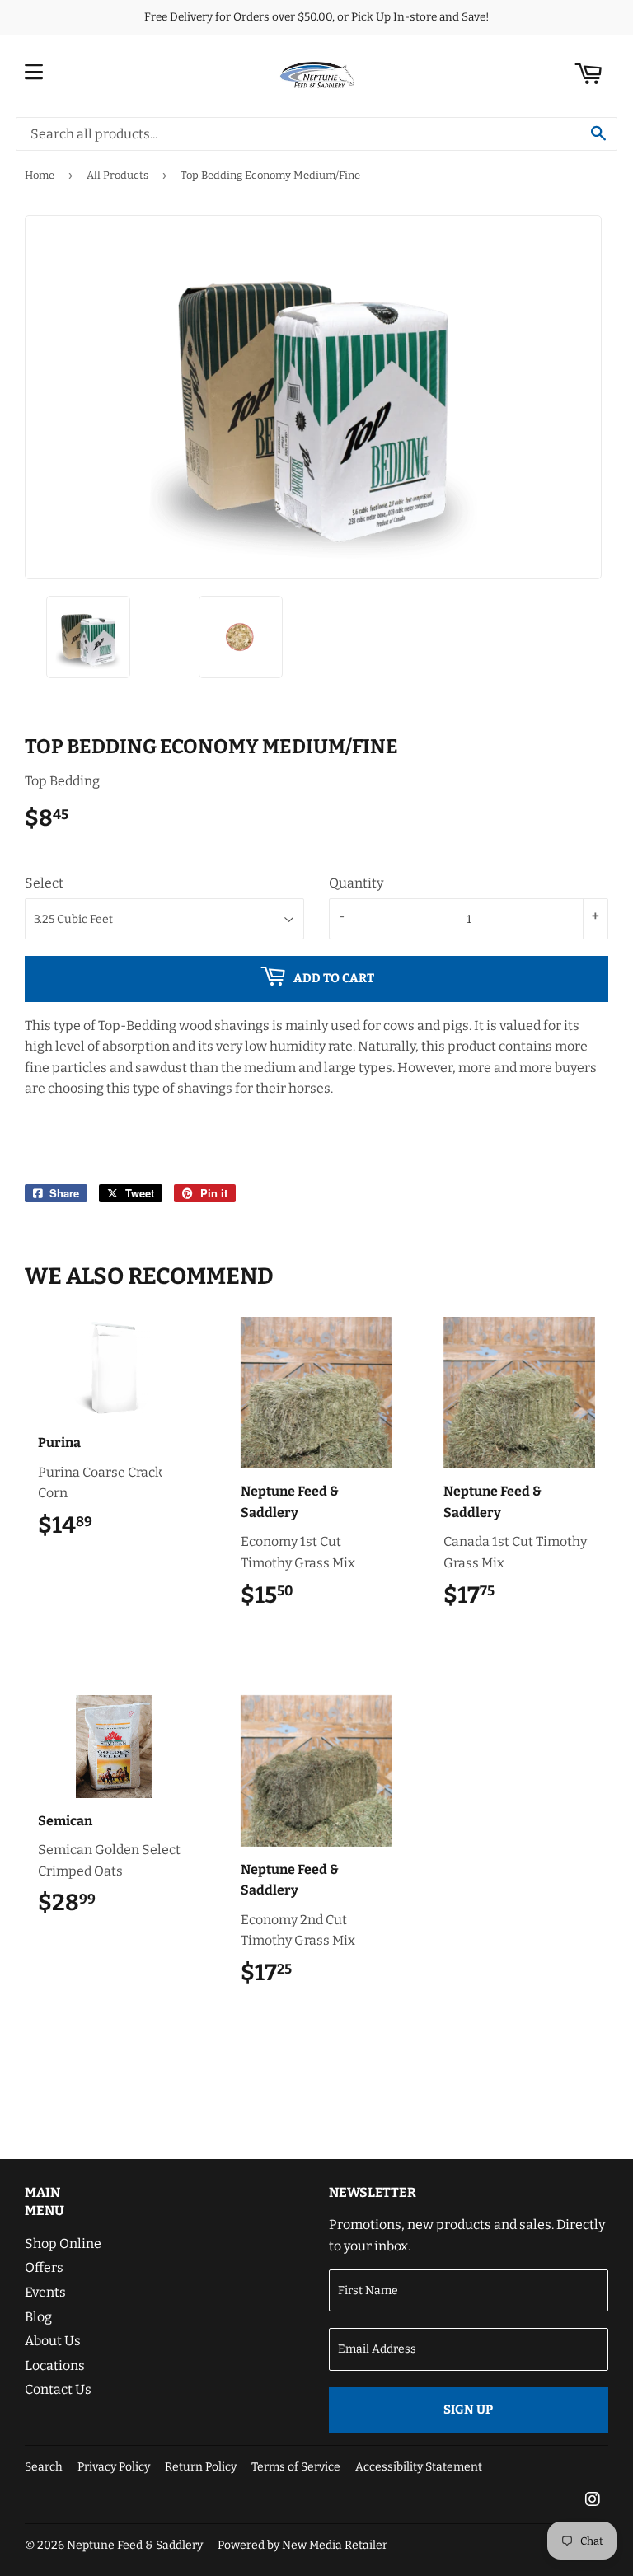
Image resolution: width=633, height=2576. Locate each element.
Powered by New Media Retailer (302, 2545)
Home (40, 175)
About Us (53, 2341)
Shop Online (63, 2243)
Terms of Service (296, 2467)
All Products (117, 175)
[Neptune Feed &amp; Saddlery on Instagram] (593, 2501)
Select (44, 883)
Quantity (356, 883)
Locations (55, 2365)
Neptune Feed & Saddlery (135, 2545)
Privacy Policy (114, 2467)
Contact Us (58, 2389)
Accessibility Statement (419, 2467)
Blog (38, 2317)
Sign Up (468, 2410)
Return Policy (201, 2467)
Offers (44, 2267)
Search (44, 2467)
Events (45, 2292)
